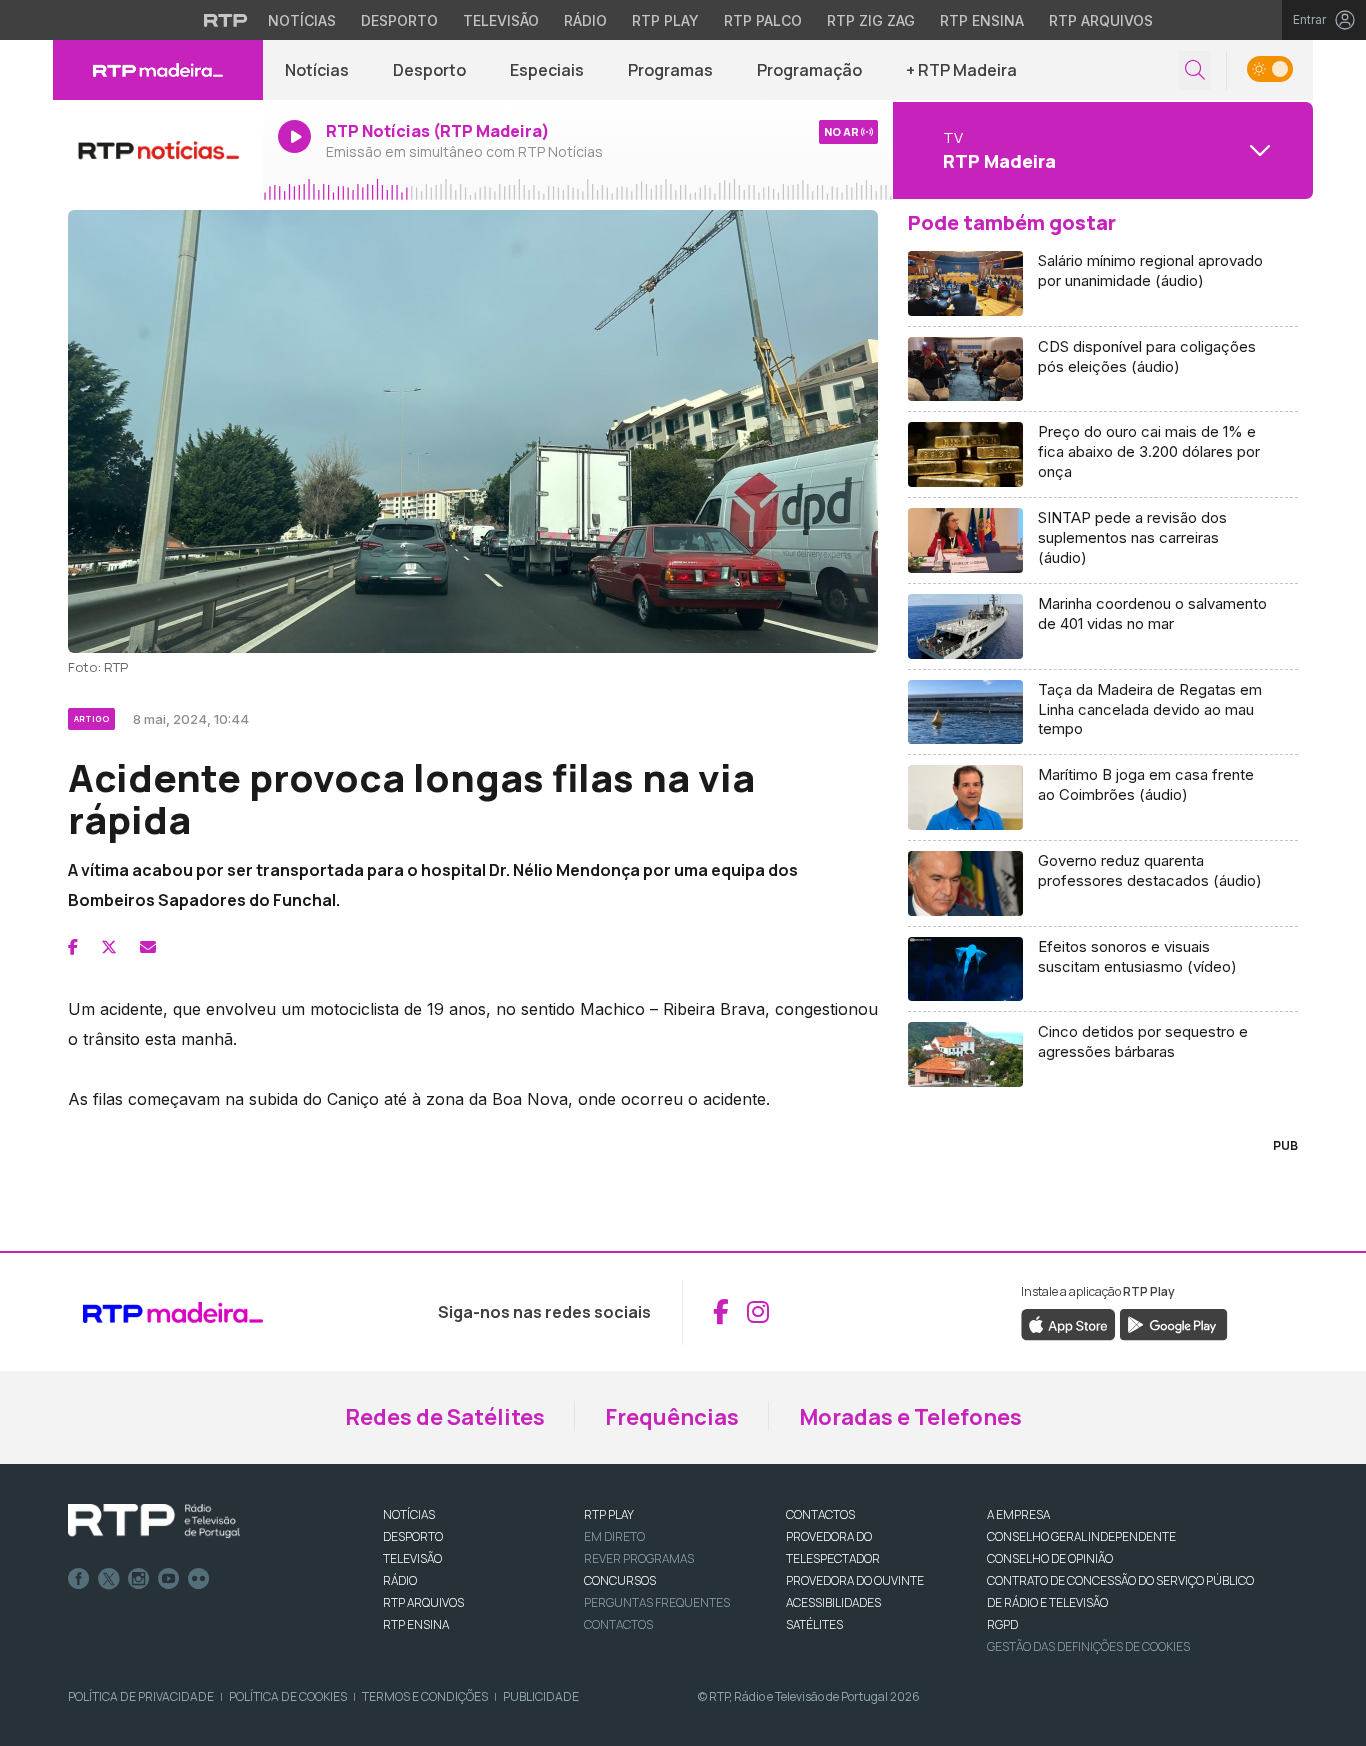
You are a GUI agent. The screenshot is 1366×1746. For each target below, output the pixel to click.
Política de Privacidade (141, 1696)
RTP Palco (763, 20)
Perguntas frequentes (657, 1602)
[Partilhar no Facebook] (73, 947)
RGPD (1002, 1624)
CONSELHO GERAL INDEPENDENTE (1081, 1536)
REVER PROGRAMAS (639, 1558)
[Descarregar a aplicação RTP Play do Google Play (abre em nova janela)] (1173, 1324)
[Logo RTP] (154, 1521)
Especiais (547, 70)
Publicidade (541, 1696)
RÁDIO (400, 1580)
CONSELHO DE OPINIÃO (1050, 1558)
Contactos (618, 1624)
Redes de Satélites (445, 1417)
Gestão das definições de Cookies (1088, 1646)
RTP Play (665, 20)
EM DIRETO (614, 1536)
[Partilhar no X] (109, 947)
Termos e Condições (425, 1696)
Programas (670, 70)
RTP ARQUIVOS (423, 1602)
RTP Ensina (982, 20)
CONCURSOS (620, 1580)
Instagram (139, 1579)
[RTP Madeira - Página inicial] (158, 70)
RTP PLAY (609, 1514)
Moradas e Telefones (910, 1417)
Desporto (399, 20)
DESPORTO (413, 1536)
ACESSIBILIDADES (833, 1602)
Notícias (302, 20)
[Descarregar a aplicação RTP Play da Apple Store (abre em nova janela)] (1068, 1324)
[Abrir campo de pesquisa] (1195, 70)
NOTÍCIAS (409, 1514)
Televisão (501, 20)
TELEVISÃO (412, 1558)
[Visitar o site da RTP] (226, 20)
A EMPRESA (1018, 1514)
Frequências (672, 1417)
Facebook (79, 1579)
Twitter (109, 1579)
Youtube (169, 1579)
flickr (199, 1579)
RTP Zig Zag (871, 20)
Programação (809, 70)
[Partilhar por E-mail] (148, 947)
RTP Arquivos (1101, 20)
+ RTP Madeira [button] (961, 70)
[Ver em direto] (158, 150)
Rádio (585, 20)
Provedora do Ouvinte (855, 1580)
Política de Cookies (288, 1696)
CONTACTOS (820, 1514)
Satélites (814, 1624)
